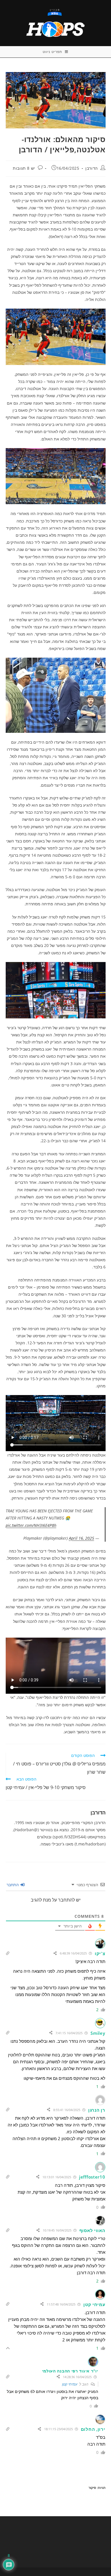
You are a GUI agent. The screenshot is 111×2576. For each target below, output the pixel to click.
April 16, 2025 (82, 1538)
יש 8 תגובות (24, 168)
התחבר (13, 1885)
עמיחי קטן (94, 2304)
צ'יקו (100, 1953)
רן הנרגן (97, 2110)
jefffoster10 (92, 2177)
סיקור (92, 2488)
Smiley (98, 2033)
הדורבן (92, 168)
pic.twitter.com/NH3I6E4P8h (31, 1525)
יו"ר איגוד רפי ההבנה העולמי (70, 2371)
